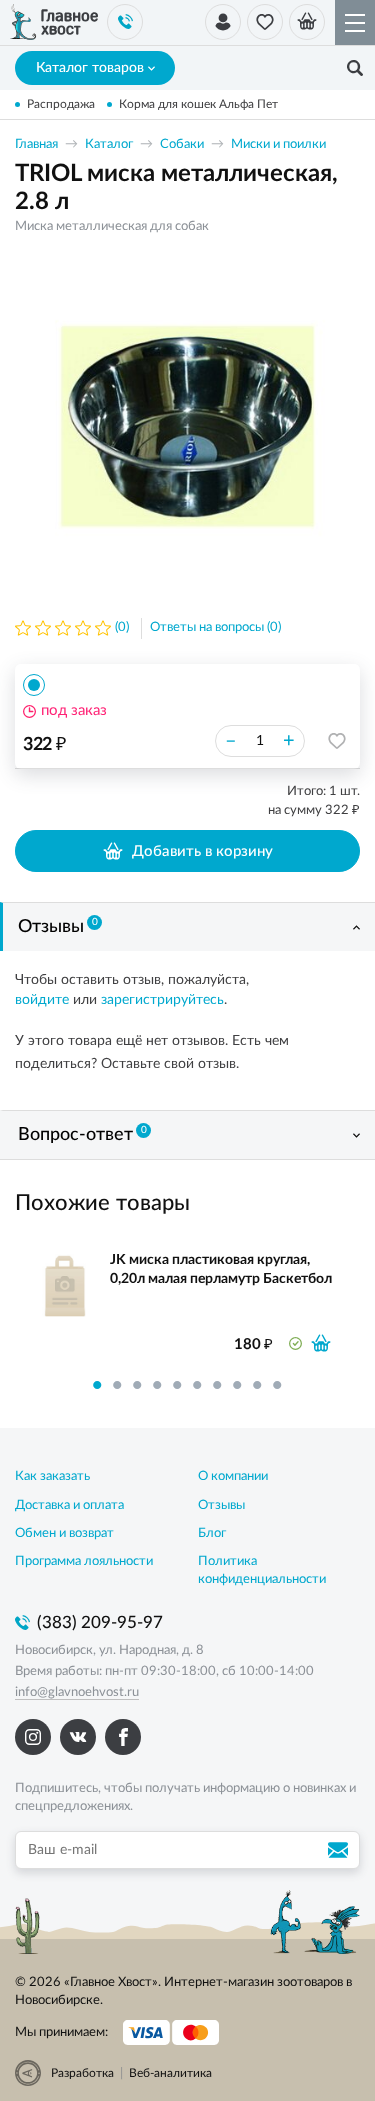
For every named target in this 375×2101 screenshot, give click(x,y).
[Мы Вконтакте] (78, 1737)
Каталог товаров (90, 68)
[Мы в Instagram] (33, 1737)
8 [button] (238, 1385)
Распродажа (61, 104)
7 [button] (218, 1385)
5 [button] (178, 1385)
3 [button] (138, 1385)
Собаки (182, 144)
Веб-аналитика (170, 2073)
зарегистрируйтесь (162, 1000)
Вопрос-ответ (82, 1135)
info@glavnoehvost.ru (77, 1692)
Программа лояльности (84, 1561)
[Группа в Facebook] (123, 1737)
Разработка (82, 2073)
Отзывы (58, 927)
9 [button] (258, 1385)
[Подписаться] (341, 1850)
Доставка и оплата (69, 1505)
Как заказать (52, 1476)
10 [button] (278, 1385)
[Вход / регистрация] (223, 22)
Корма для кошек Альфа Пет (198, 104)
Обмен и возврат (64, 1533)
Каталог (109, 144)
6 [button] (198, 1385)
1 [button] (98, 1385)
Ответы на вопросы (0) (215, 627)
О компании (233, 1476)
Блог (212, 1533)
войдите (42, 1000)
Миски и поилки (278, 144)
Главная (36, 144)
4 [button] (158, 1385)
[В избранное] (337, 741)
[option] (187, 425)
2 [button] (118, 1385)
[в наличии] (321, 1343)
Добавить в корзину (202, 851)
